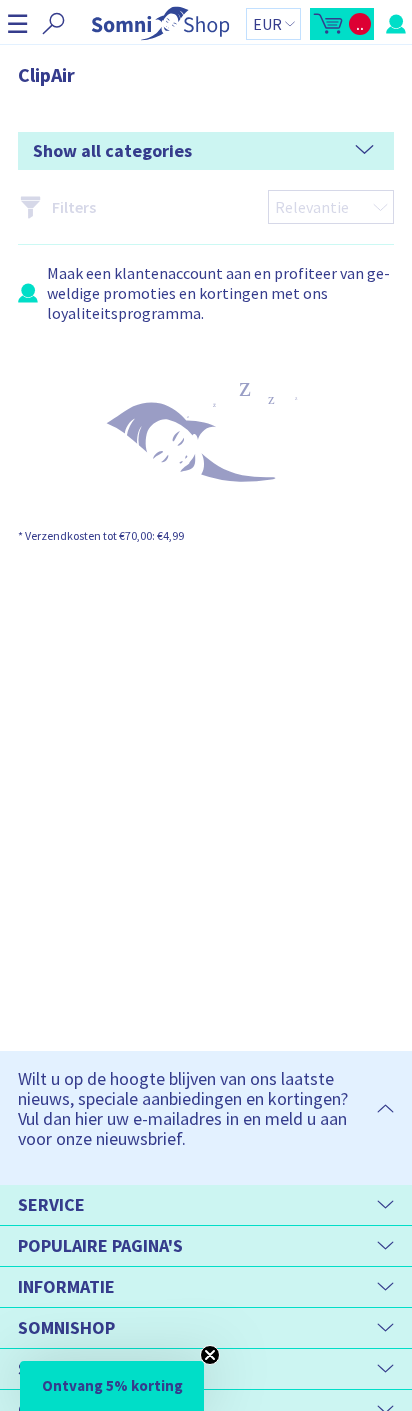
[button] (17, 23)
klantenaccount (168, 273)
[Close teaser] (210, 1355)
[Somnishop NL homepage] (160, 23)
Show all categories (112, 150)
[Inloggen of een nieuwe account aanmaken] (396, 24)
